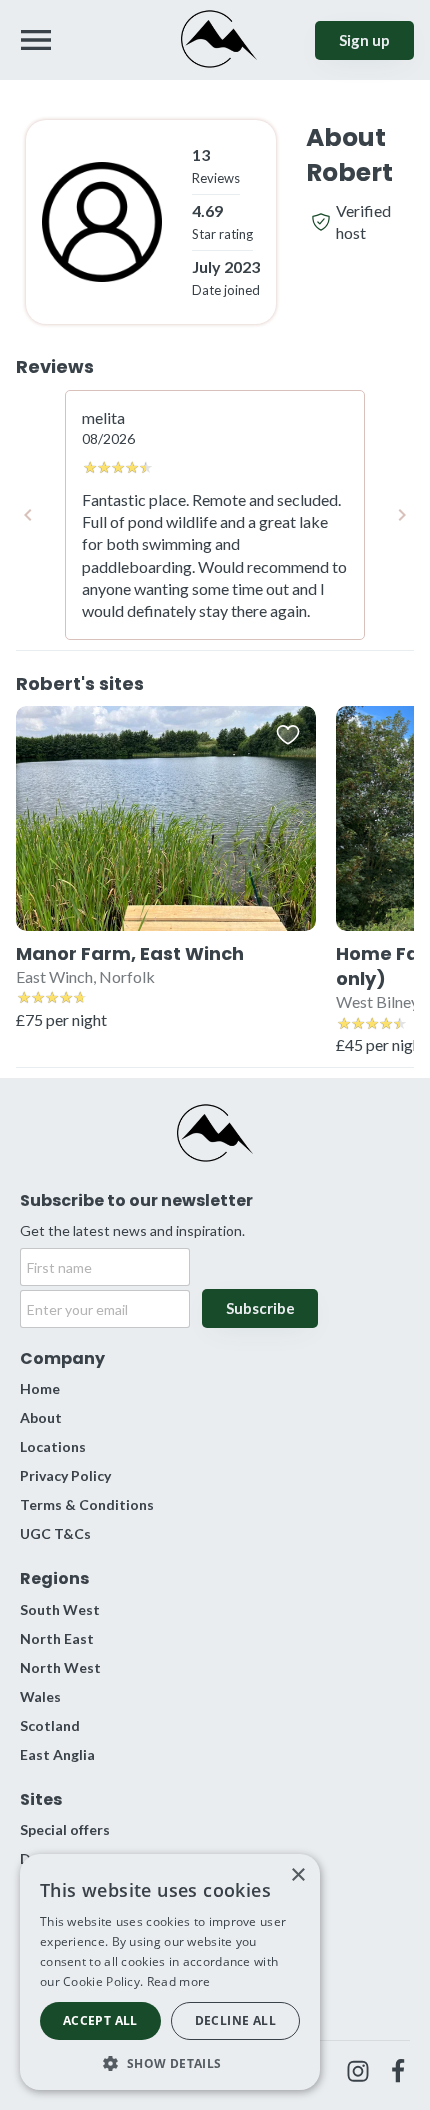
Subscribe (260, 1308)
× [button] (297, 1875)
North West (60, 1667)
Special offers (65, 1829)
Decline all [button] (235, 2020)
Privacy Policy (65, 1475)
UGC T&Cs (55, 1533)
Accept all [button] (100, 2020)
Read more (179, 1981)
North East (57, 1638)
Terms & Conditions (87, 1504)
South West (60, 1609)
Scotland (50, 1725)
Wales (40, 1696)
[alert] (170, 1972)
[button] (170, 2061)
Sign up (364, 40)
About (41, 1417)
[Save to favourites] (288, 734)
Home (40, 1388)
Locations (53, 1446)
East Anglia (57, 1754)
